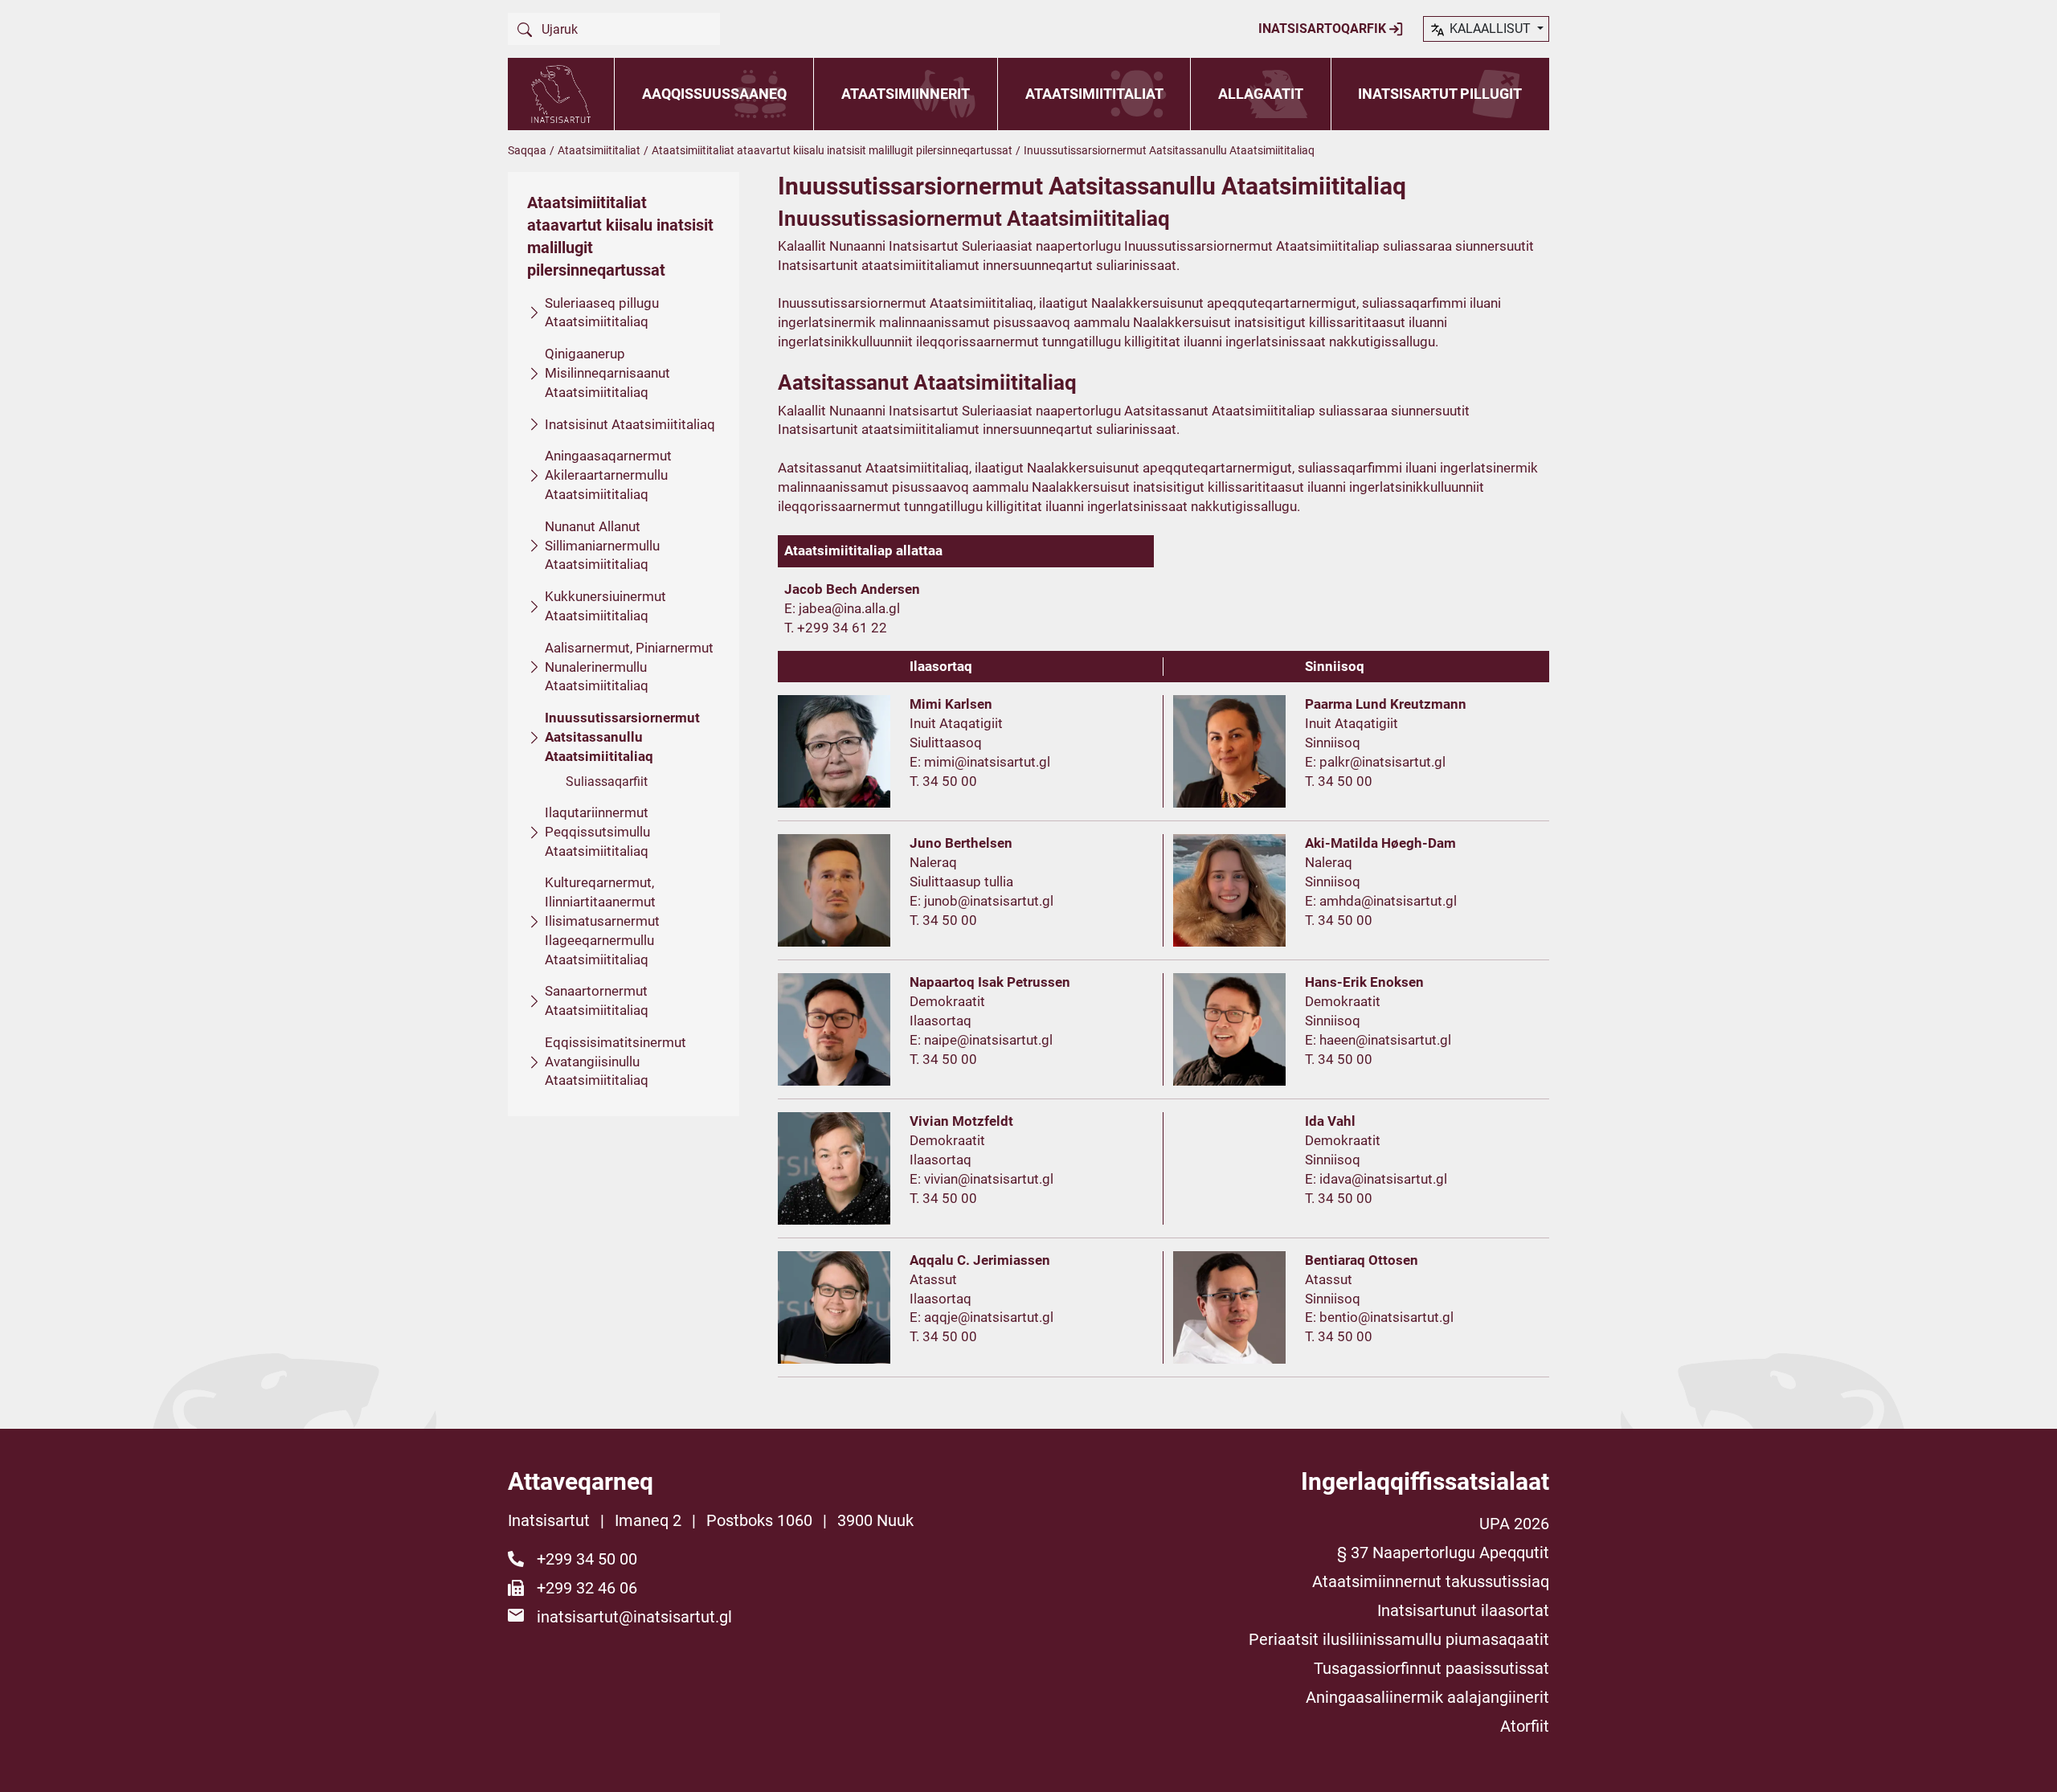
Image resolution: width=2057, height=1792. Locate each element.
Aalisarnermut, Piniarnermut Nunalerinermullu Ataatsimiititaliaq (629, 667)
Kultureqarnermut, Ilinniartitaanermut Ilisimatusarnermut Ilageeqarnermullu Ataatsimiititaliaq (602, 921)
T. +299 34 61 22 (836, 628)
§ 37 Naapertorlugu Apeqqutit (1443, 1553)
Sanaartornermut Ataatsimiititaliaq (597, 1000)
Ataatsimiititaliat (1094, 94)
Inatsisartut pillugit (1440, 94)
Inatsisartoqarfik (1324, 29)
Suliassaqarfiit (607, 781)
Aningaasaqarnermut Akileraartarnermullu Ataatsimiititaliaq (608, 475)
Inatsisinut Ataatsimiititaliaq (630, 424)
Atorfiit (1525, 1726)
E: (791, 608)
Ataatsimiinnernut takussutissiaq (1431, 1581)
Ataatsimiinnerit (906, 94)
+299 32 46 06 (587, 1588)
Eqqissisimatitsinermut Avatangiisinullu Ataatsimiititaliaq (615, 1062)
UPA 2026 (1514, 1524)
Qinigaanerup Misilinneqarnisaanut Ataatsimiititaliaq (607, 373)
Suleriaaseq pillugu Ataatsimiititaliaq (602, 313)
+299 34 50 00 (587, 1559)
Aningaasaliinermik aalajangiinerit (1427, 1697)
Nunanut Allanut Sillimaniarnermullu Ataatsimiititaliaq (602, 546)
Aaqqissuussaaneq (714, 94)
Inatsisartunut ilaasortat (1463, 1610)
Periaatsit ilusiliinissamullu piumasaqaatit (1399, 1639)
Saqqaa (527, 150)
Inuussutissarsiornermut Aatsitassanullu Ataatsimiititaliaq (622, 737)
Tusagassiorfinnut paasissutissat (1431, 1668)
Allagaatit (1261, 94)
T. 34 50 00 (943, 781)
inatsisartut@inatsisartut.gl (634, 1617)
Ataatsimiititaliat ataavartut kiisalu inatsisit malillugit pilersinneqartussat (832, 150)
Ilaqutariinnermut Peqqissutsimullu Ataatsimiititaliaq (597, 832)
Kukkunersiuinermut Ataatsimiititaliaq (605, 606)
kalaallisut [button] (1490, 29)
